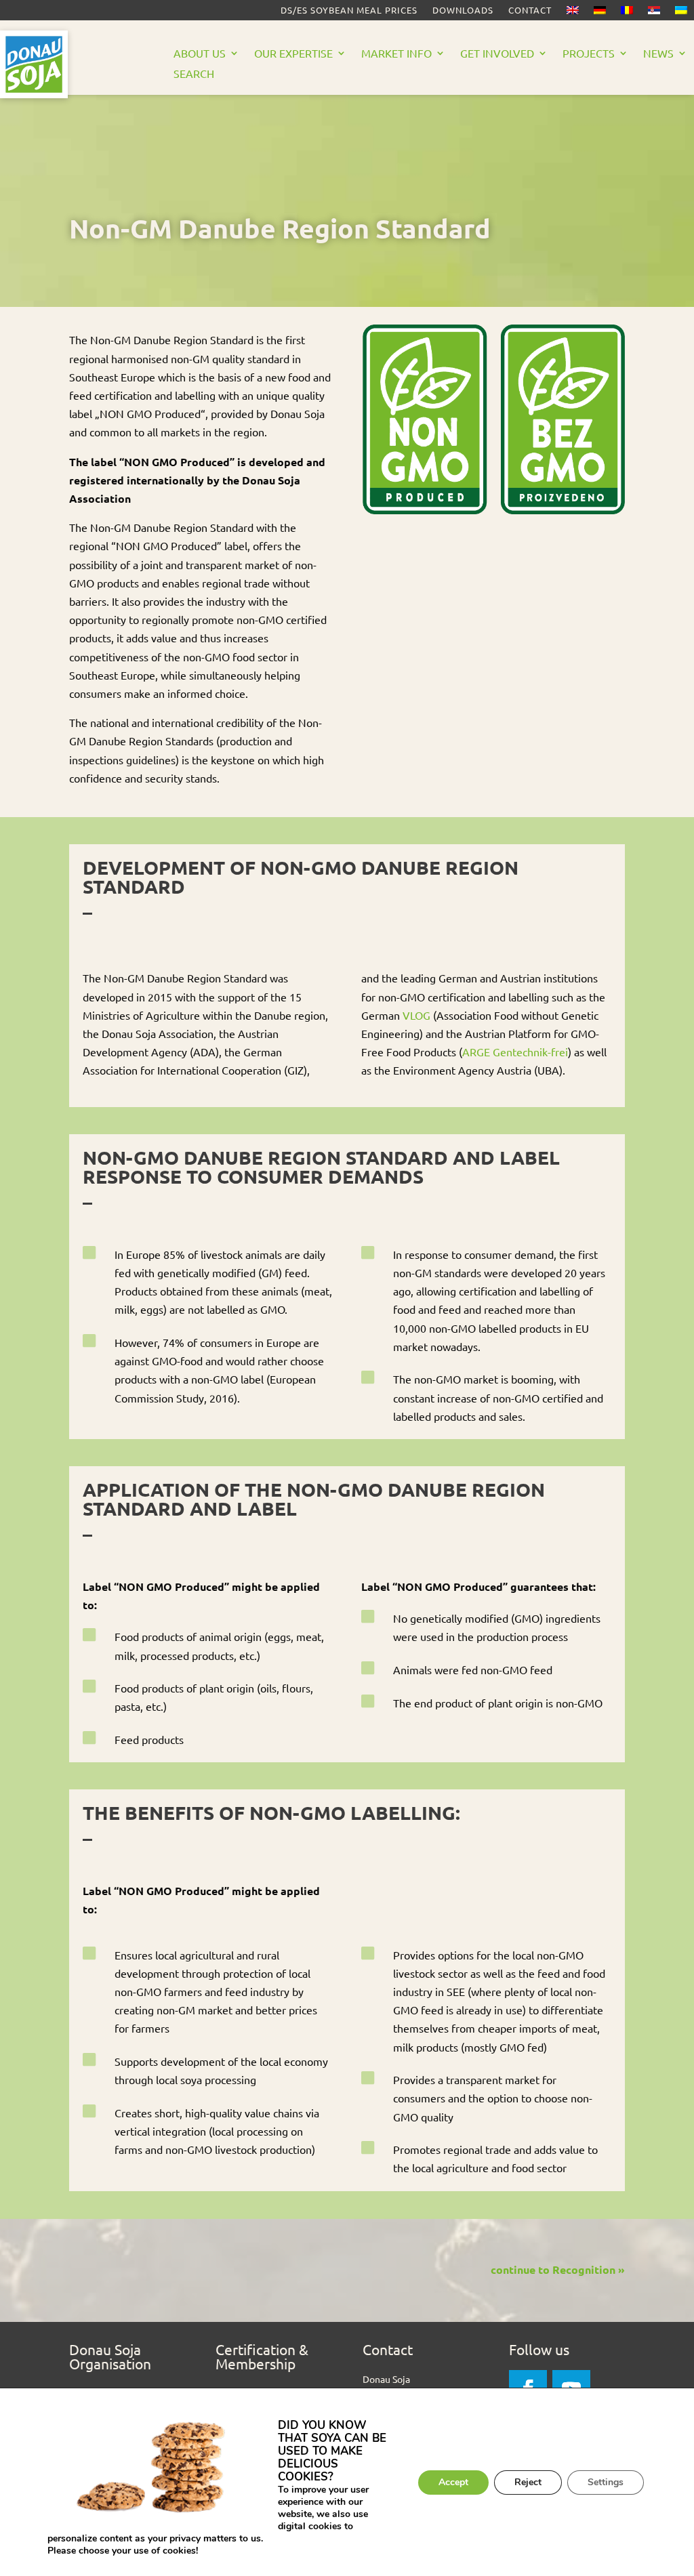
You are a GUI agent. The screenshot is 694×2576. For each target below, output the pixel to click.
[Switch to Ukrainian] (681, 13)
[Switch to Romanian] (627, 13)
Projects (589, 54)
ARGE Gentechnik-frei (515, 1052)
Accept (453, 2482)
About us (200, 54)
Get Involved (497, 54)
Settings (606, 2482)
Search (194, 74)
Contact (530, 11)
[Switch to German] (600, 13)
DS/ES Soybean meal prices (349, 11)
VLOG (416, 1015)
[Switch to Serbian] (654, 13)
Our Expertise (293, 54)
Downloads (463, 11)
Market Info (396, 54)
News (658, 54)
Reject (528, 2482)
